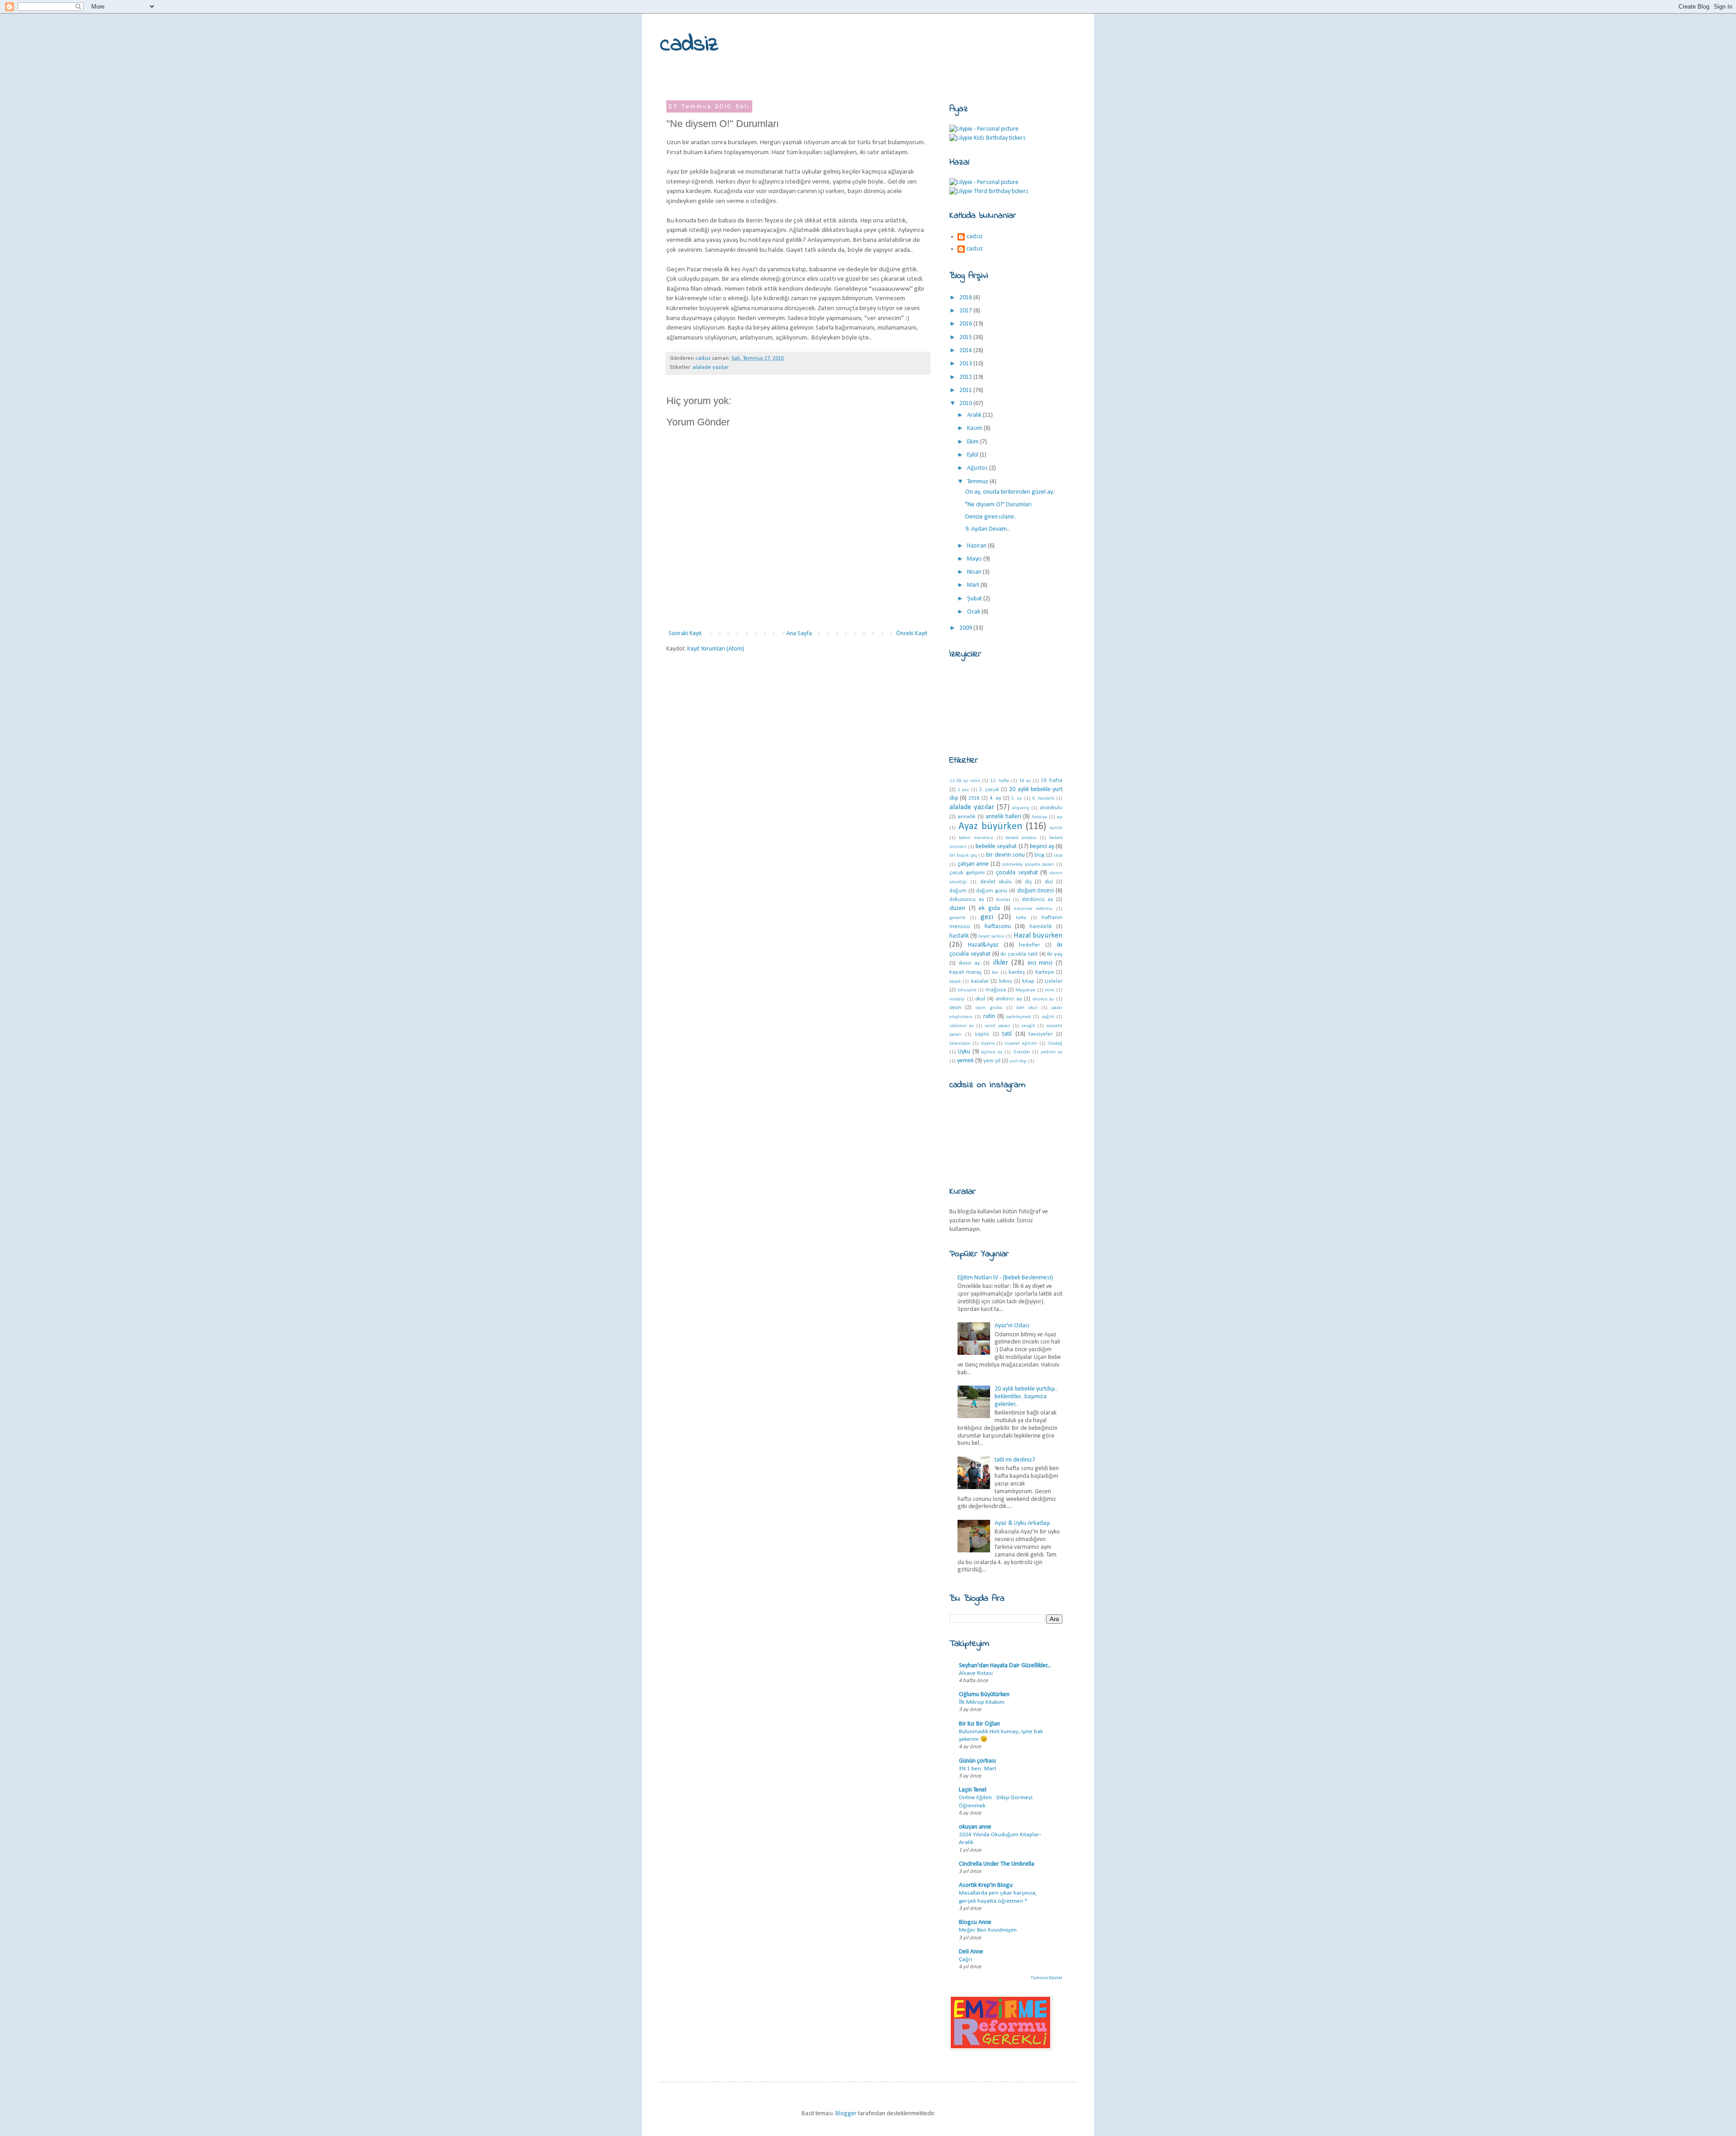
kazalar (980, 981)
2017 (966, 311)
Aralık (975, 415)
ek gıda (989, 908)
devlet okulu (996, 882)
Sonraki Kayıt (685, 634)
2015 (966, 337)
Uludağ (1055, 1044)
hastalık (959, 936)
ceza (1058, 856)
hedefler (1029, 945)
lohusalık (967, 990)
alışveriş (1021, 808)
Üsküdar (1022, 1052)
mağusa (996, 990)
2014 (966, 351)
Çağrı (965, 1959)
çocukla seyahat (1017, 873)
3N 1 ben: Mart (978, 1769)
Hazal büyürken (1038, 936)
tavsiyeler (1040, 1034)
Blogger (846, 2114)
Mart (974, 585)
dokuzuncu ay (967, 900)
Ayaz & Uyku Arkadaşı (1022, 1523)
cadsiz (689, 45)
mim (1050, 990)
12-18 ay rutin (965, 781)
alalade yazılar (710, 368)
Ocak (974, 612)
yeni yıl (992, 1061)
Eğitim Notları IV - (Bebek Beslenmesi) (1005, 1278)
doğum (958, 891)
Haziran (977, 546)
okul (980, 999)
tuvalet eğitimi (1021, 1044)
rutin (989, 1016)
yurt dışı (1018, 1061)
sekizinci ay (962, 1026)
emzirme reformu (1033, 909)
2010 (966, 403)
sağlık (1048, 1017)
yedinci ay (1052, 1052)
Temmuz (978, 482)
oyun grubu (989, 1008)
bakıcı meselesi (976, 838)
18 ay (1025, 781)
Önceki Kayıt (912, 634)
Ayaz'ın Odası (1012, 1326)
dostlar (1003, 900)
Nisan (975, 572)
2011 (966, 390)
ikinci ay (970, 963)
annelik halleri (1003, 817)
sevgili (1028, 1026)
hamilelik (1041, 927)
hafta (1021, 918)
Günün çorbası (977, 1761)
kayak (955, 982)
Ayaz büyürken (991, 827)
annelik (967, 817)
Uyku (964, 1052)
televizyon (960, 1044)
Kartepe (1045, 972)
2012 (966, 377)
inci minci (1040, 963)
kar (995, 973)
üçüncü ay (992, 1052)
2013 (966, 364)
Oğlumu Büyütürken (984, 1695)
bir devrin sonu (1005, 855)
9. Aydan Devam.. (987, 529)
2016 (966, 324)
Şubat (975, 599)
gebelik (957, 918)
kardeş (1017, 972)
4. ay (995, 798)
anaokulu (1051, 808)
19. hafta (1052, 781)
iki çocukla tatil (1019, 954)
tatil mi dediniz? (1015, 1460)
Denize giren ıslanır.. (991, 517)
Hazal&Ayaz (983, 945)
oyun (955, 1008)
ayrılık (1056, 828)
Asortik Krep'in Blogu (986, 1885)
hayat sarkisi (991, 936)
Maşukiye (1025, 990)
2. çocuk (989, 790)
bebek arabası (1021, 838)
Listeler (1054, 981)
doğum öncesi (1036, 891)
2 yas (963, 790)
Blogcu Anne (975, 1922)
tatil (1007, 1034)
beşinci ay (1042, 846)
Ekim (974, 442)
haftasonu (998, 927)
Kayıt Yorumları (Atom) (716, 649)
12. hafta (1000, 781)
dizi (1049, 882)
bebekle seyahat (996, 846)
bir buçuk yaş (963, 856)
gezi (987, 917)
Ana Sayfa (799, 634)
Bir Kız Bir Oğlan (979, 1724)
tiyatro (988, 1044)
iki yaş (1055, 954)
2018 (966, 298)
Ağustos (978, 468)
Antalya (1039, 817)
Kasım (975, 428)
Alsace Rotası (976, 1673)
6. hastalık (1043, 799)
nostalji (957, 999)
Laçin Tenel (973, 1790)
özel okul (1027, 1008)
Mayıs (975, 559)
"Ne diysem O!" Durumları (998, 505)
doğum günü (992, 891)
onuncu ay (1043, 999)
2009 (966, 628)
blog (1039, 855)
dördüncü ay (1038, 900)
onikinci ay (1009, 999)
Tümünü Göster (1047, 1978)
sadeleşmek (1018, 1017)
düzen (957, 908)
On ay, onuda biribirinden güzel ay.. (1010, 492)
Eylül (973, 455)
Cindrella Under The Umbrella (997, 1864)
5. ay (1017, 799)
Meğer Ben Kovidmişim (988, 1930)
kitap (1028, 981)
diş (1028, 882)
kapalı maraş (965, 972)
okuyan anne (975, 1827)
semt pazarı (997, 1026)
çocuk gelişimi (967, 873)
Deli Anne (971, 1952)
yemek (965, 1061)
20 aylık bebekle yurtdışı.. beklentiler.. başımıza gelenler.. (1026, 1397)
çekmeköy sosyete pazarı (1028, 865)
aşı (1060, 817)
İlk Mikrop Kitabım (982, 1702)
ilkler (1000, 963)
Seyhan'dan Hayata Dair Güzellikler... (1005, 1666)
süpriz (982, 1034)
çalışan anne (973, 864)
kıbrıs (1006, 981)
